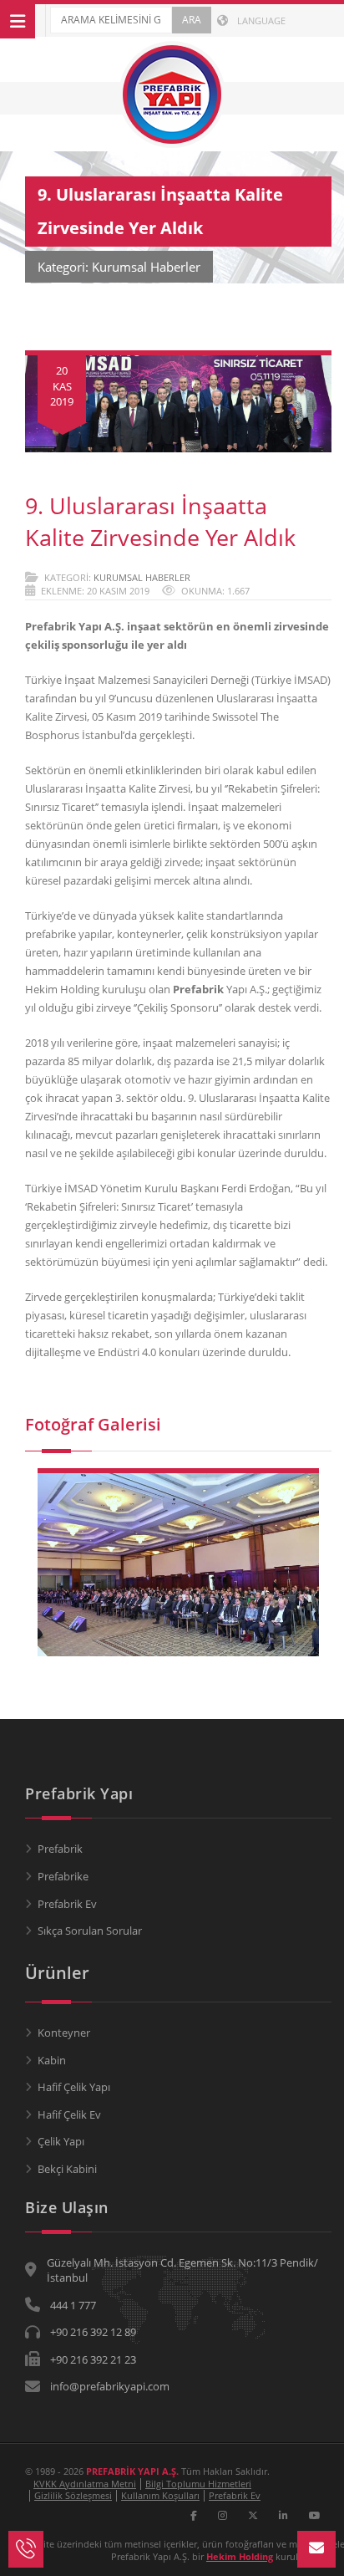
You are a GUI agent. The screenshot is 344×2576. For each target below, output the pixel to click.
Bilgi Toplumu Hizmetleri (198, 2484)
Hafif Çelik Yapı (74, 2087)
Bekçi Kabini (67, 2169)
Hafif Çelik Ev (69, 2114)
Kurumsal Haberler (142, 577)
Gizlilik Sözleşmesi (73, 2495)
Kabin (52, 2060)
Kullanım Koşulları (160, 2495)
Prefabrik (60, 1849)
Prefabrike (63, 1876)
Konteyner (64, 2033)
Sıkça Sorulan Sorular (90, 1931)
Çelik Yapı (61, 2141)
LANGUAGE (260, 20)
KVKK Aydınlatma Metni (85, 2484)
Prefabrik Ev (67, 1904)
